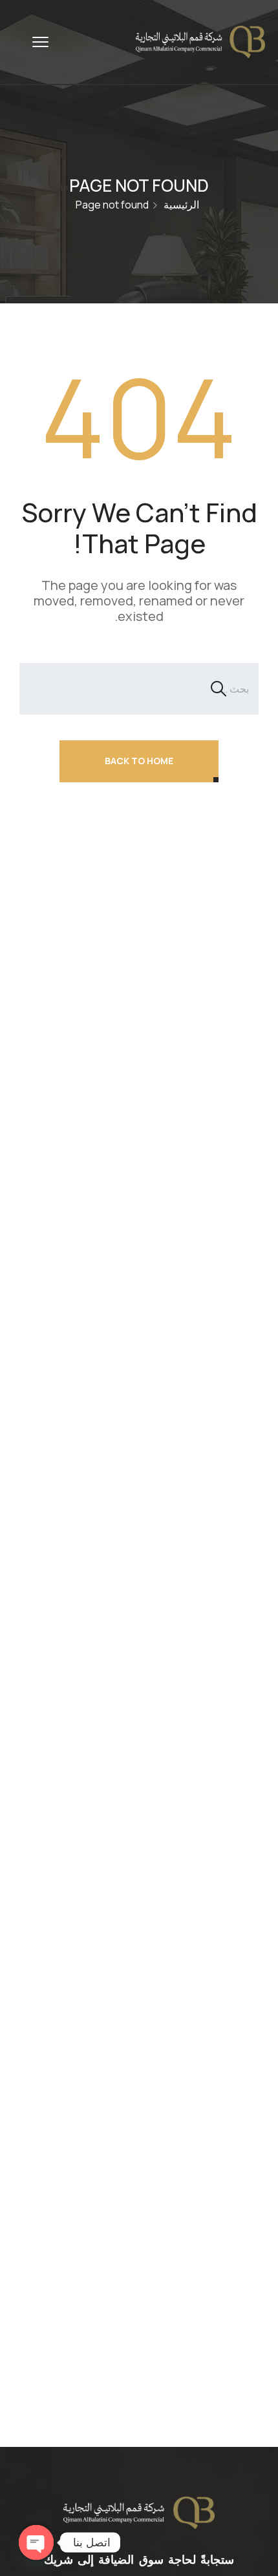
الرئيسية (181, 205)
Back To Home (139, 761)
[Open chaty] (36, 2542)
